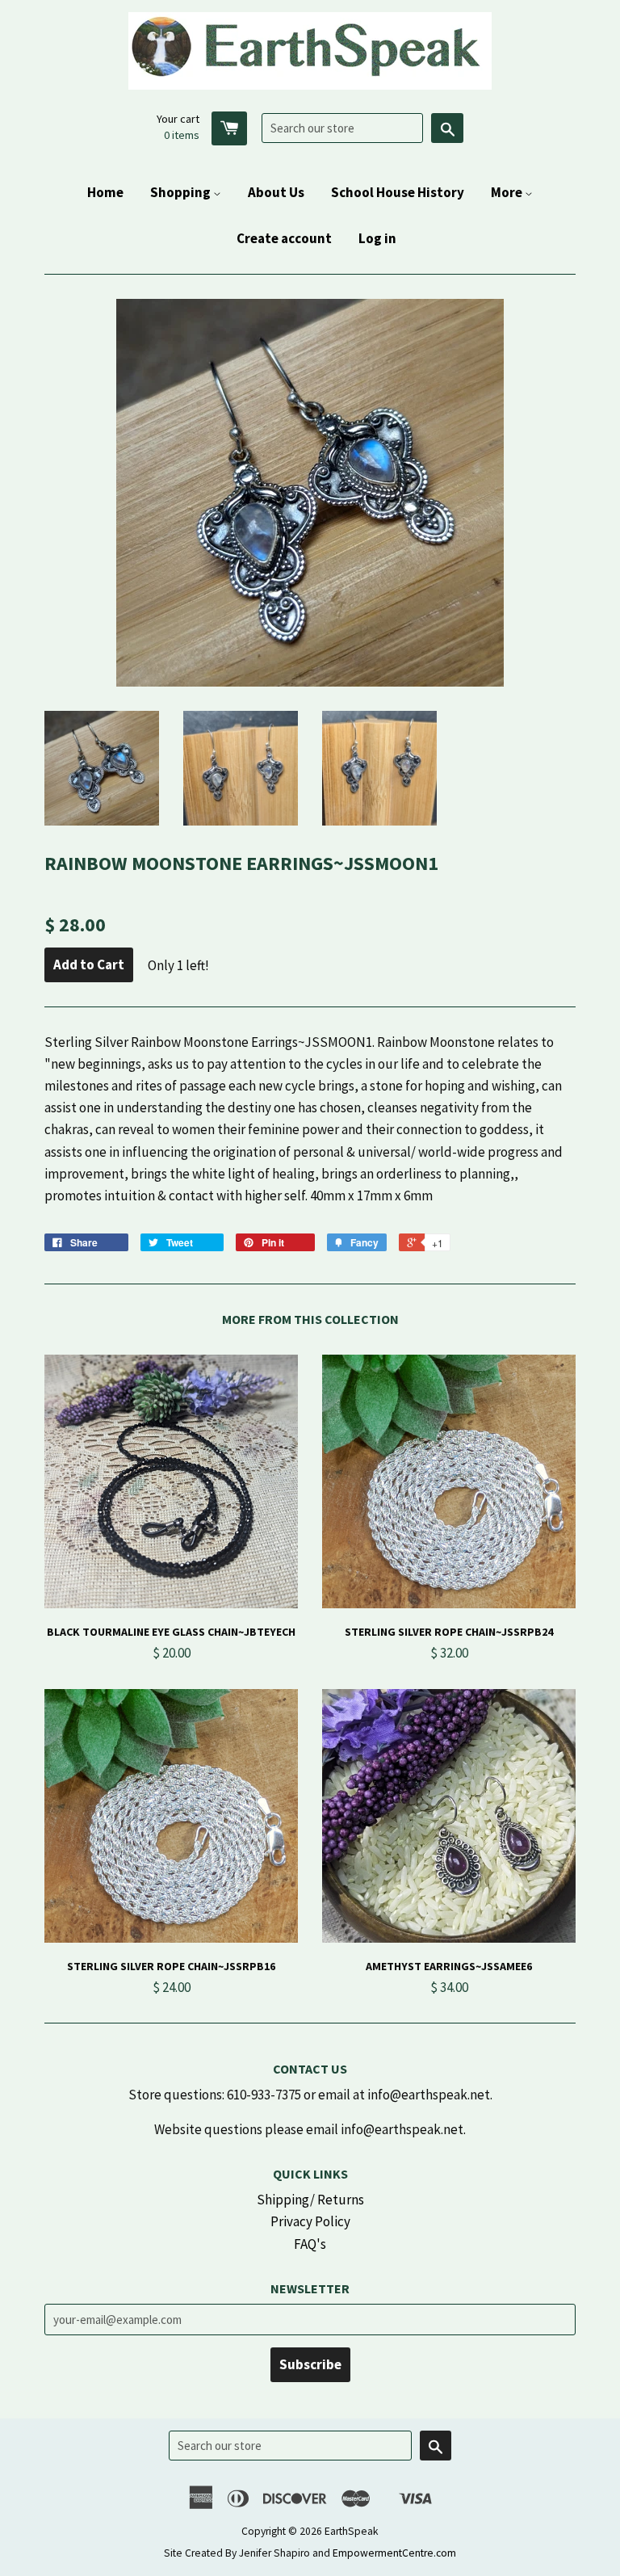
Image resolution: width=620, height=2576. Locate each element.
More (508, 192)
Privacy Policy (310, 2221)
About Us (276, 192)
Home (105, 192)
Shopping (182, 192)
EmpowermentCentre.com (394, 2553)
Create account (284, 238)
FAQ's (310, 2244)
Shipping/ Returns (310, 2200)
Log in (377, 238)
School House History (398, 192)
